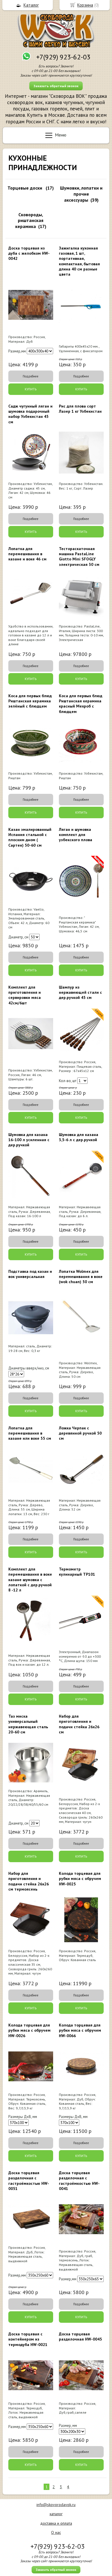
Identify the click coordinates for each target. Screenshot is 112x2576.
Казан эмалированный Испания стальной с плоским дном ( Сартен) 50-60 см (30, 837)
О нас (56, 2532)
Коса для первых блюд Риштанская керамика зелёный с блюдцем (30, 701)
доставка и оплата (56, 2523)
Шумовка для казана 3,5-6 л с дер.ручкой (79, 1137)
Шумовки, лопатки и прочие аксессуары (81, 194)
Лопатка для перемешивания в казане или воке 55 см (30, 1433)
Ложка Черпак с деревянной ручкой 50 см (80, 1433)
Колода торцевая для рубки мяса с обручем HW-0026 (29, 2030)
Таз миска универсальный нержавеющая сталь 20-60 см (28, 1724)
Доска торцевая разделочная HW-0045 (80, 2337)
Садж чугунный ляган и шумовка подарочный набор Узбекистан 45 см (30, 414)
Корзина (85, 5)
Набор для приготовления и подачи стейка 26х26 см (79, 1724)
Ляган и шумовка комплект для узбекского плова (76, 835)
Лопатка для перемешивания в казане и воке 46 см (27, 554)
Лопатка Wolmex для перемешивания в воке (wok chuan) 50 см (81, 1277)
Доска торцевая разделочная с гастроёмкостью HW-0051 (29, 2181)
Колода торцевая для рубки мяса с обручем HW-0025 (80, 1879)
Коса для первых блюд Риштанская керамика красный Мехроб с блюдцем (81, 704)
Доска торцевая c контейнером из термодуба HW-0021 (28, 2339)
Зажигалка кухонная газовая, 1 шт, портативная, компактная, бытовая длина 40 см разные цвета (79, 261)
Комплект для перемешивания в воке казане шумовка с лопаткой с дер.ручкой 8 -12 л (30, 1580)
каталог (56, 2514)
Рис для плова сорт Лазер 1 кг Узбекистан (80, 409)
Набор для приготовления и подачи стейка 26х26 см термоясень (29, 1881)
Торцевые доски (25, 188)
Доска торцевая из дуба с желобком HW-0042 (29, 253)
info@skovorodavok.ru (56, 2505)
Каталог (31, 5)
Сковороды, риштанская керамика (29, 221)
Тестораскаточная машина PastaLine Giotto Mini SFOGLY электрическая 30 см (79, 557)
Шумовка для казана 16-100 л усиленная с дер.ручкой (29, 1140)
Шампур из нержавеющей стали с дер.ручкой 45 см (80, 992)
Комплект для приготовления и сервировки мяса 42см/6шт (25, 995)
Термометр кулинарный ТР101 (77, 1572)
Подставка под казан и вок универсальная (30, 1274)
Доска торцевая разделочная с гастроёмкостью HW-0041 (79, 2181)
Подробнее (31, 376)
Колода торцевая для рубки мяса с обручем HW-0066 (80, 2030)
